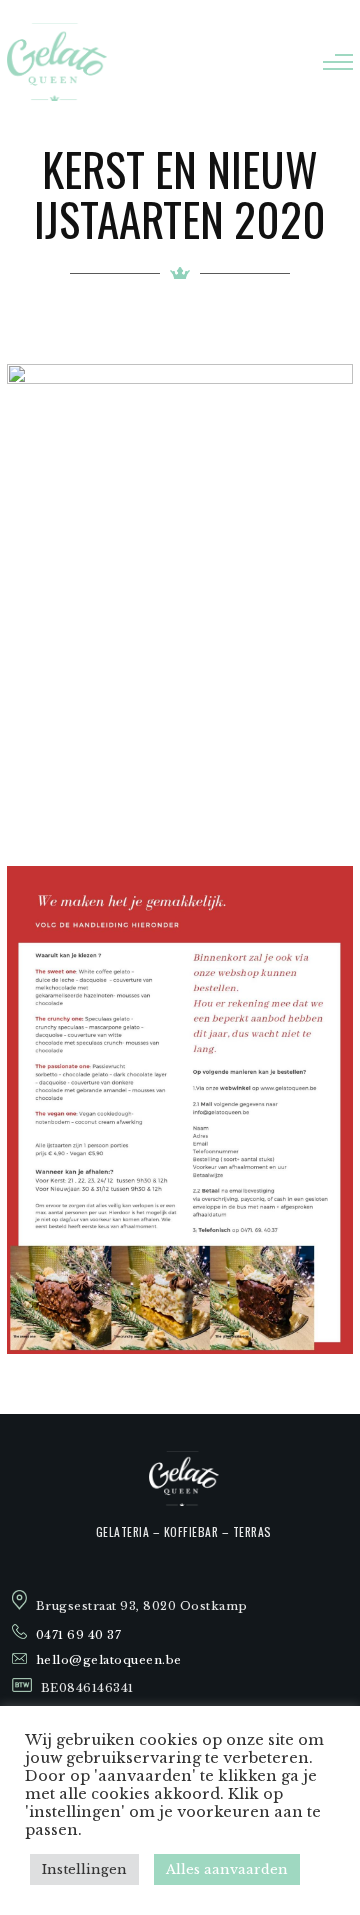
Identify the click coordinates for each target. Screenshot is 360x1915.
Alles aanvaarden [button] (227, 1869)
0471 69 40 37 (79, 1635)
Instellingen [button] (84, 1869)
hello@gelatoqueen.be (109, 1660)
